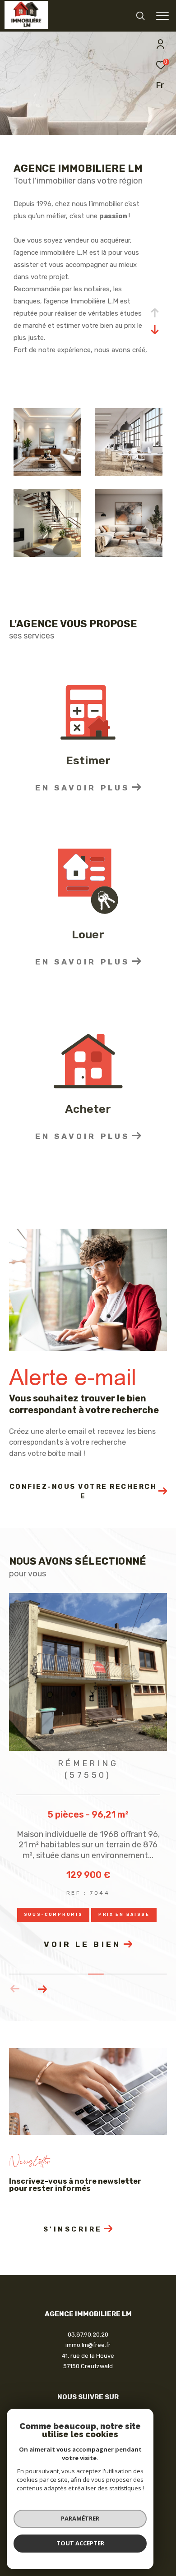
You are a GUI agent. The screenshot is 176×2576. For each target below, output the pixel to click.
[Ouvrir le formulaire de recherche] (140, 16)
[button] (42, 1989)
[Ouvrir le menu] (162, 16)
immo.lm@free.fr (88, 2345)
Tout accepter (80, 2543)
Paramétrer (80, 2518)
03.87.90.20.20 (88, 2335)
